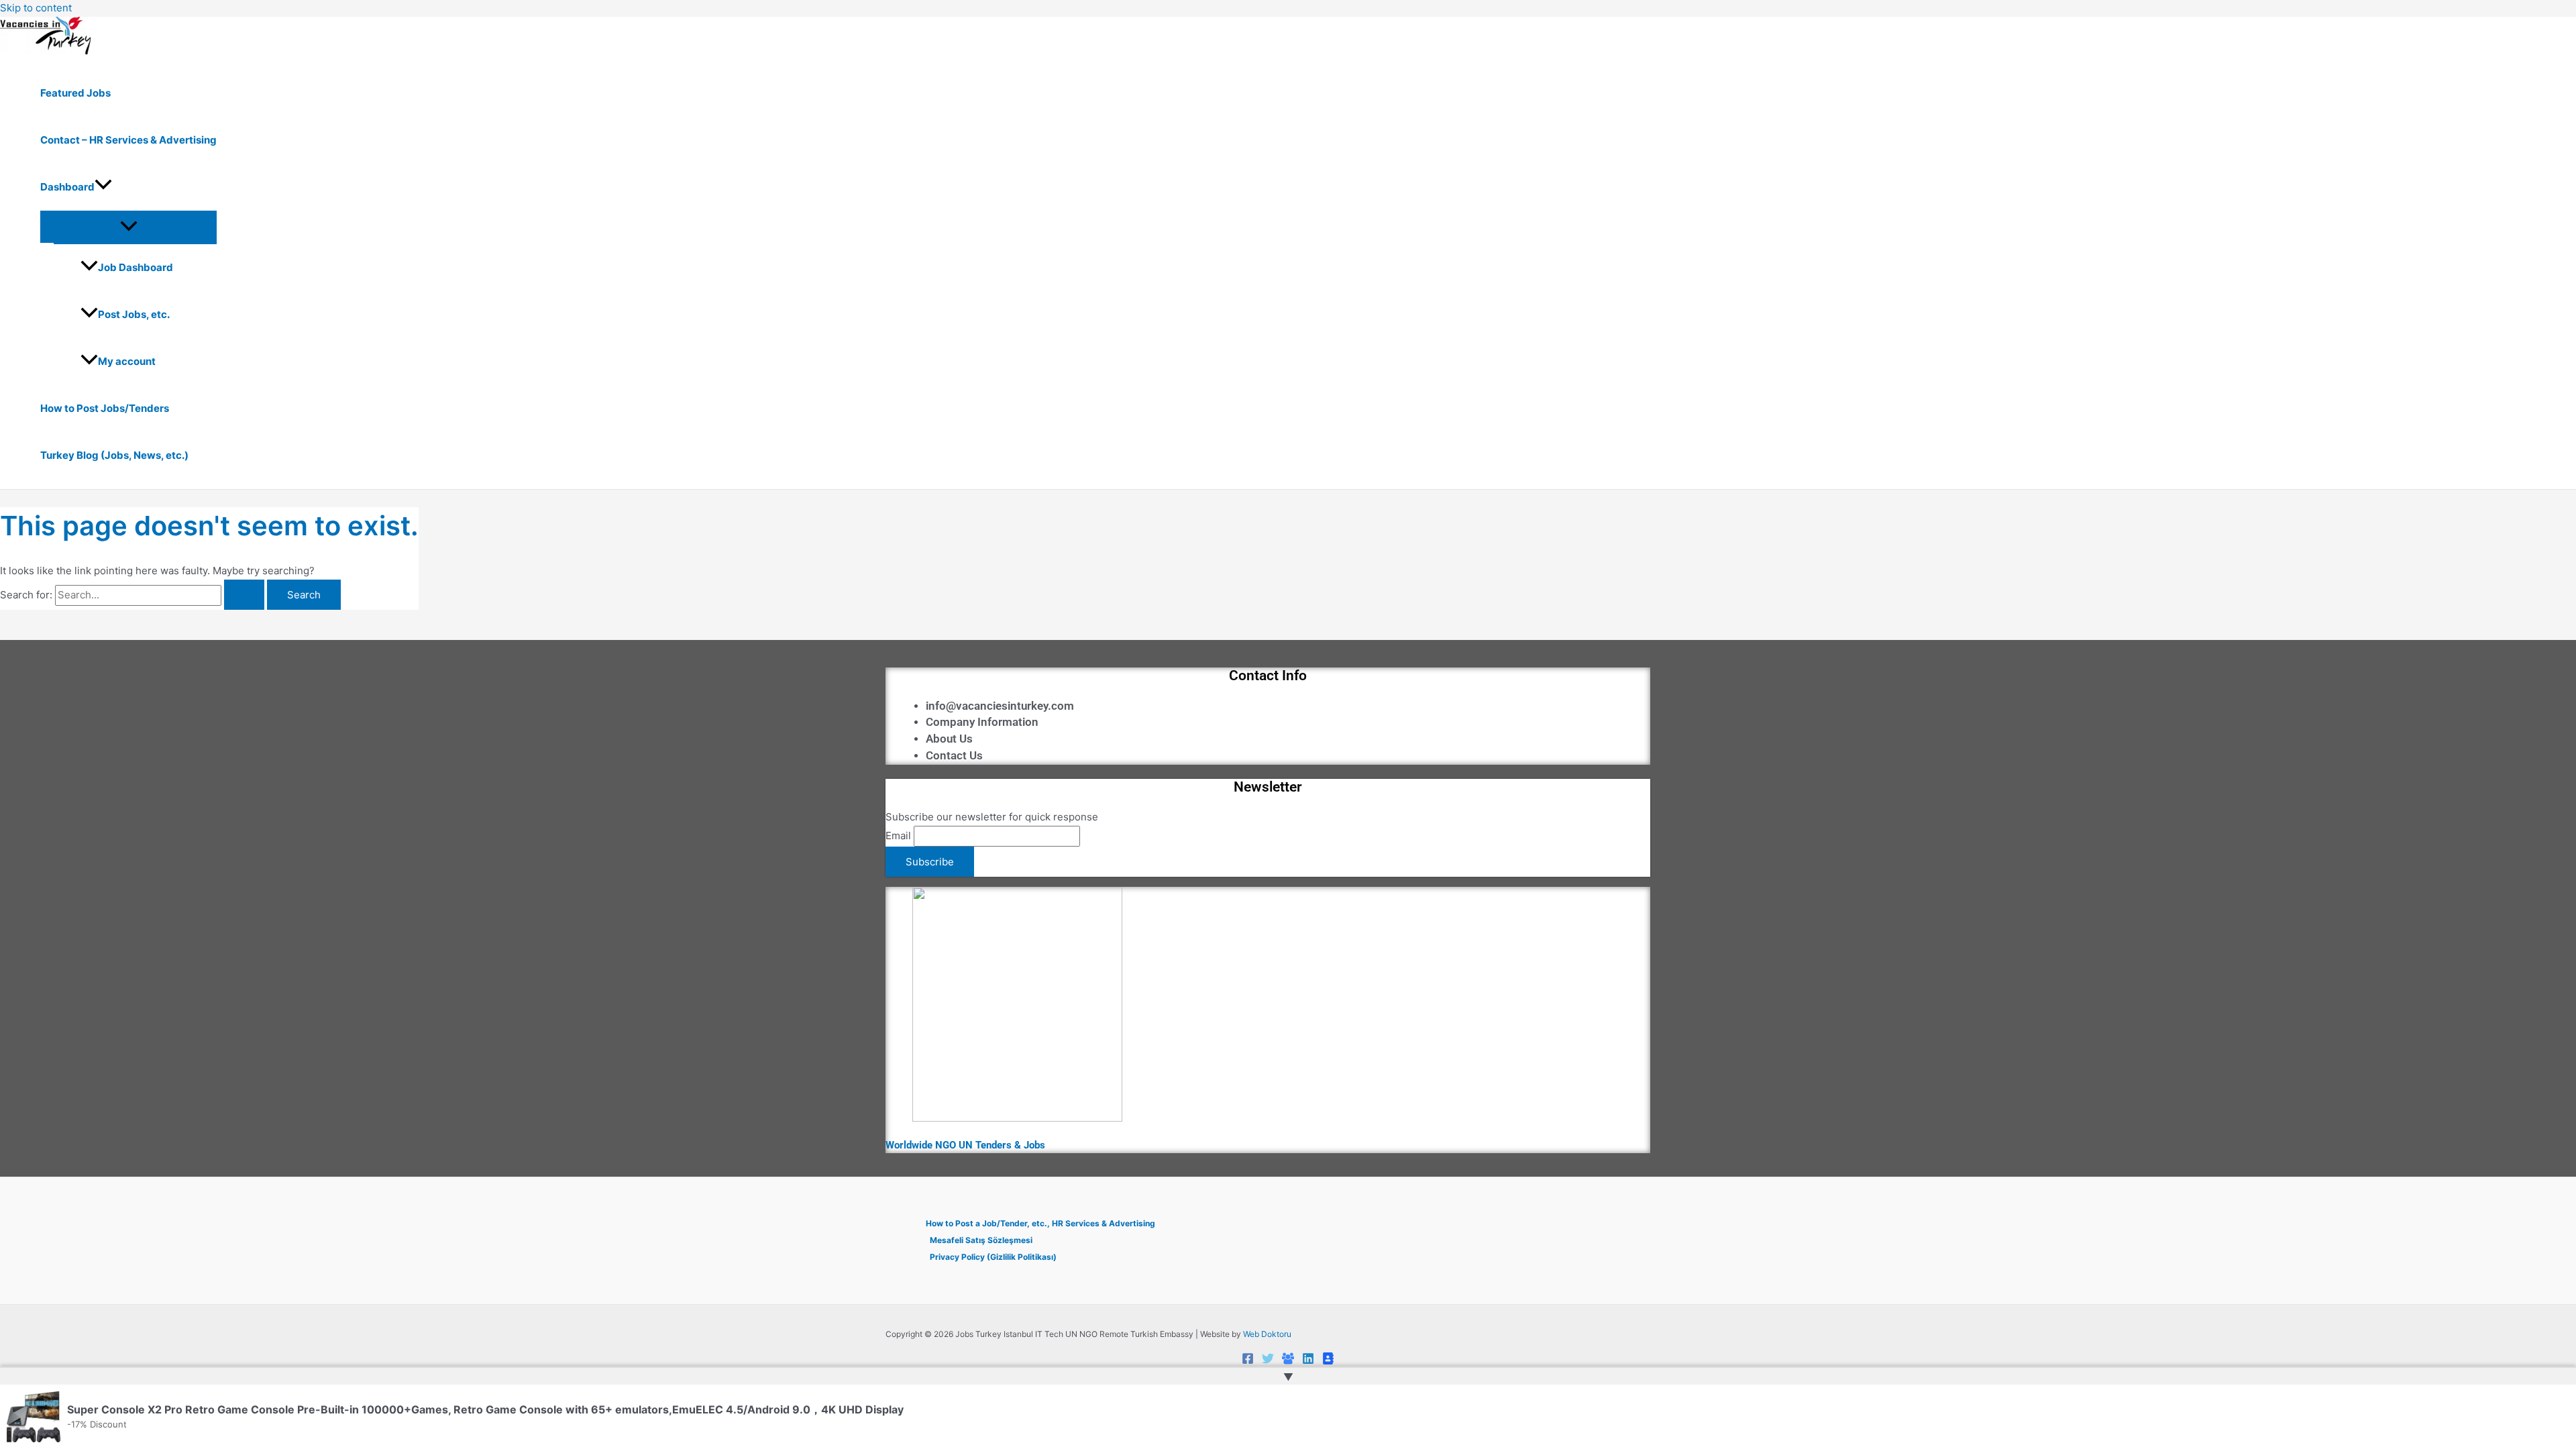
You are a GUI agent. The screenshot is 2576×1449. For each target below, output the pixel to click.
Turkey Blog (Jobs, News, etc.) (114, 455)
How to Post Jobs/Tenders (105, 408)
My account (127, 361)
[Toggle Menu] (128, 227)
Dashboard (67, 187)
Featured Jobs (75, 93)
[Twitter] (1268, 1361)
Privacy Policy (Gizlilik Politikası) (993, 1257)
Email (898, 836)
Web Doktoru (1267, 1334)
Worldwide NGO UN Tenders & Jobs (965, 1145)
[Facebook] (1248, 1361)
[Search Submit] (244, 595)
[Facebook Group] (1288, 1361)
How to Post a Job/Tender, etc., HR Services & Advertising (1040, 1223)
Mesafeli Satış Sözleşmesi (981, 1240)
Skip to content (36, 8)
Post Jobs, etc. (134, 314)
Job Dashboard (136, 267)
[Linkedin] (1308, 1361)
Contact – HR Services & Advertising (128, 140)
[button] (103, 187)
